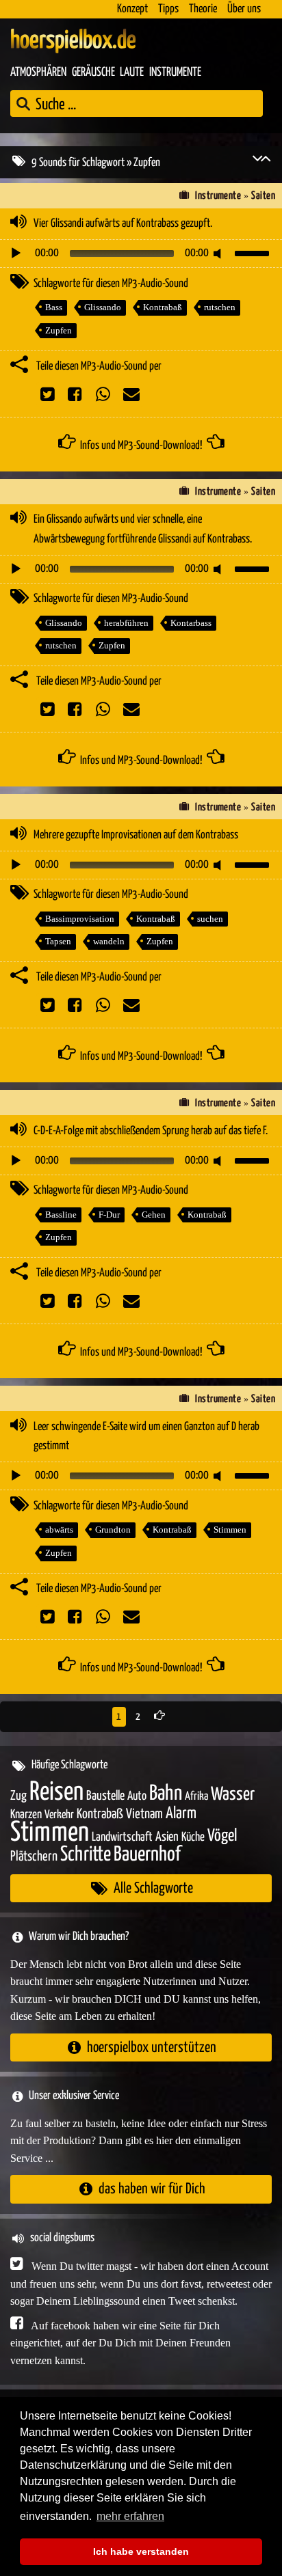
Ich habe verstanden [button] (141, 2551)
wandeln (109, 941)
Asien (167, 1837)
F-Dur (109, 1215)
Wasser (233, 1795)
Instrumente (175, 72)
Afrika (196, 1797)
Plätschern (34, 1857)
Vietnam (144, 1814)
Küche (193, 1837)
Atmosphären (38, 72)
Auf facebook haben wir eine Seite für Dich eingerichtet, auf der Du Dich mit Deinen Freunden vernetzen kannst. (120, 2343)
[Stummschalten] (220, 254)
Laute (132, 72)
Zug (18, 1796)
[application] (141, 254)
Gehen (154, 1215)
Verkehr (59, 1815)
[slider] (254, 252)
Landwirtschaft (122, 1837)
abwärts (59, 1530)
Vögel (222, 1836)
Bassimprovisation (80, 919)
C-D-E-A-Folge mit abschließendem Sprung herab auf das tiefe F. (151, 1131)
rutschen (220, 307)
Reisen (56, 1793)
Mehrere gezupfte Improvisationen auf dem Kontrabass (136, 835)
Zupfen (59, 330)
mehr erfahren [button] (130, 2516)
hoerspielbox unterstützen (152, 2047)
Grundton (113, 1530)
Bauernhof (147, 1855)
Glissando (103, 307)
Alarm (181, 1814)
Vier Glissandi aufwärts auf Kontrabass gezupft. (123, 224)
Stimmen (230, 1530)
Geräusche (93, 72)
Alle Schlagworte (153, 1888)
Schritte (86, 1855)
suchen (210, 919)
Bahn (166, 1794)
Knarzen (26, 1815)
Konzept (132, 9)
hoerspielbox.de (73, 41)
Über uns (244, 9)
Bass (54, 307)
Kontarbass (191, 623)
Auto (137, 1796)
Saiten (263, 196)
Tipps (168, 9)
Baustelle (105, 1796)
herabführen (126, 623)
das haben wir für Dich (152, 2189)
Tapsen (58, 941)
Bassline (61, 1215)
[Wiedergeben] (16, 254)
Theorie (203, 9)
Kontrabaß (163, 307)
